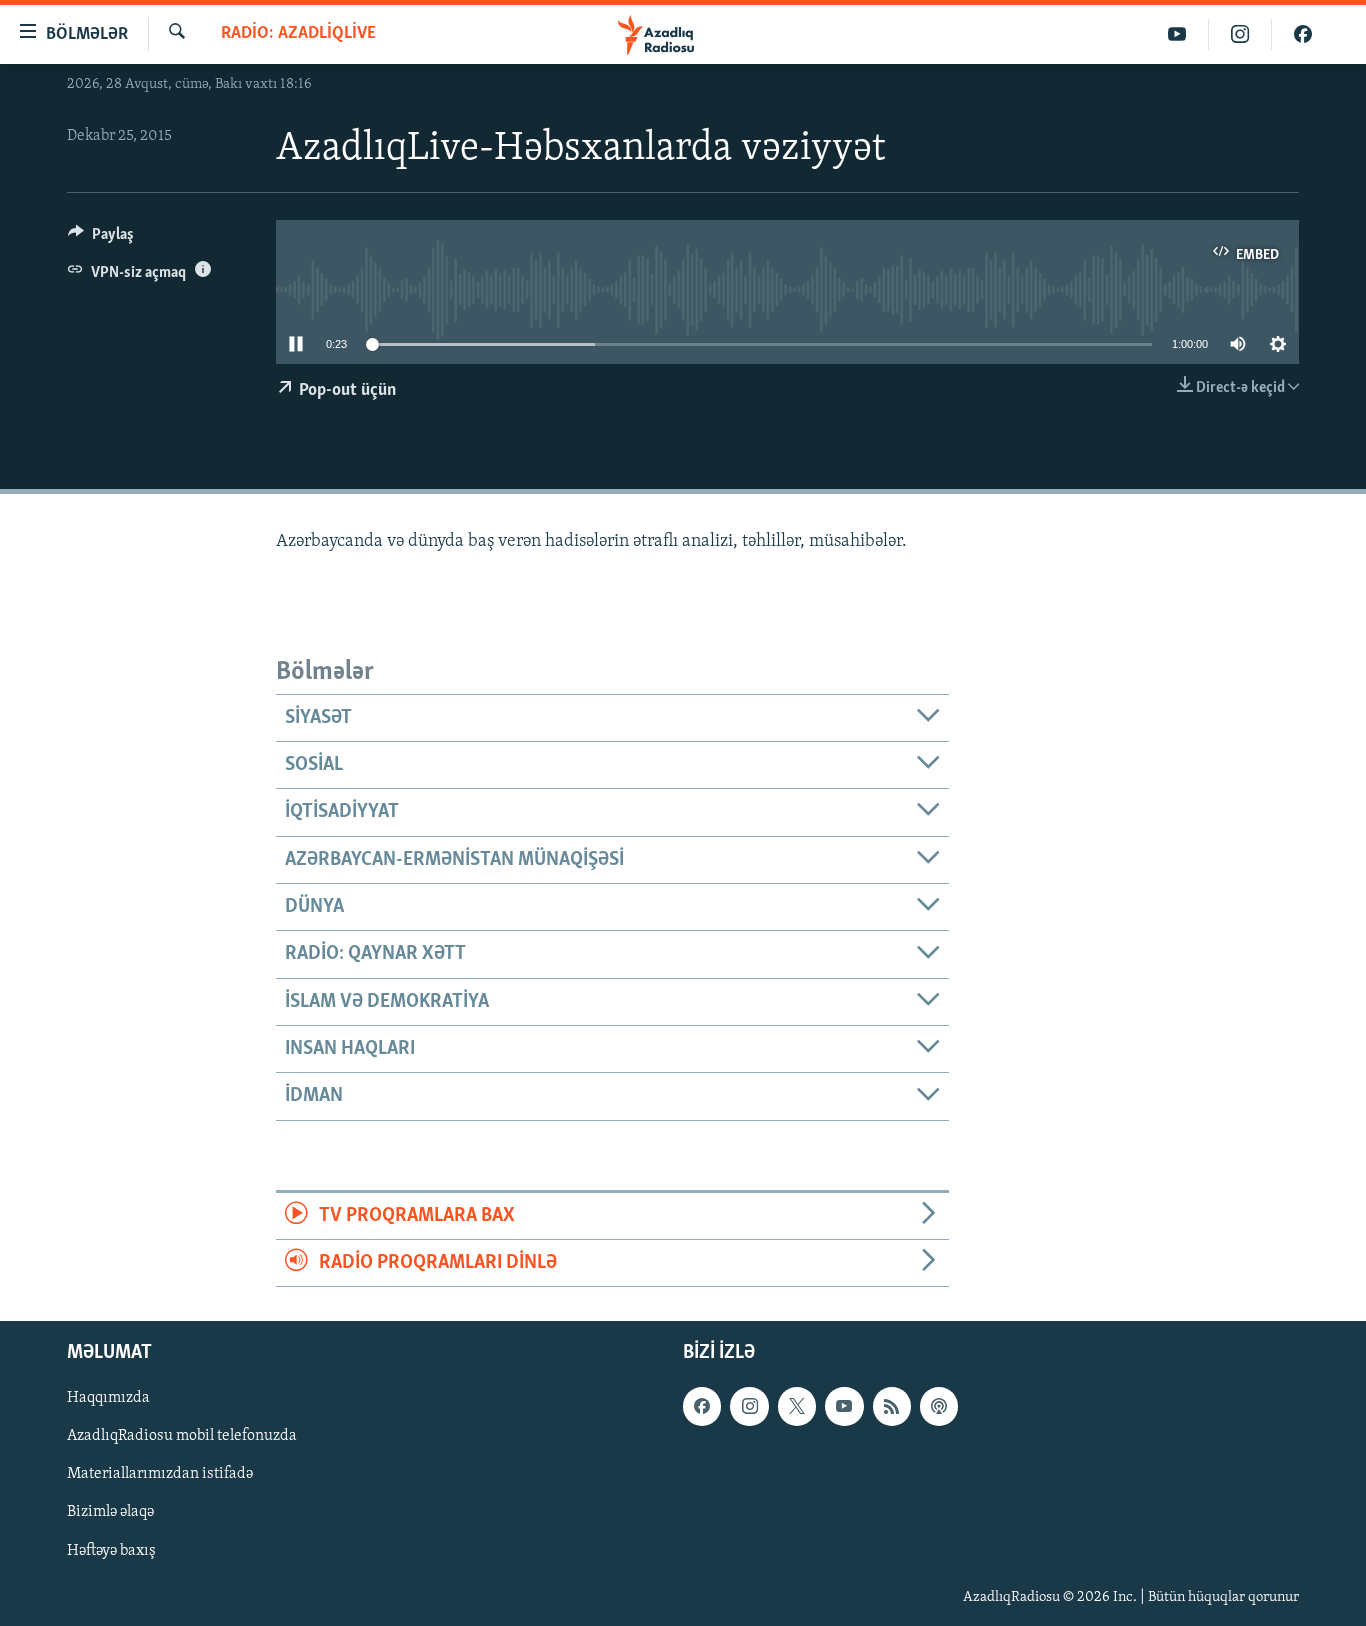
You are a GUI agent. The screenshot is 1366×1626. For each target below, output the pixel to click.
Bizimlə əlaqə (110, 1513)
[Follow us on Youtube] (844, 1407)
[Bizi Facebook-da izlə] (1303, 34)
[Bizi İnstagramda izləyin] (1240, 34)
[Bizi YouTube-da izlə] (1177, 34)
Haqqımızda (108, 1399)
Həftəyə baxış (111, 1551)
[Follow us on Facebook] (702, 1407)
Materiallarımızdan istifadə (160, 1475)
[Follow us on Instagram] (749, 1407)
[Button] (101, 239)
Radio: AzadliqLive (298, 34)
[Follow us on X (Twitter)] (797, 1407)
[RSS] (892, 1407)
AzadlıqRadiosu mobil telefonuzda (182, 1437)
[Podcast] (939, 1407)
